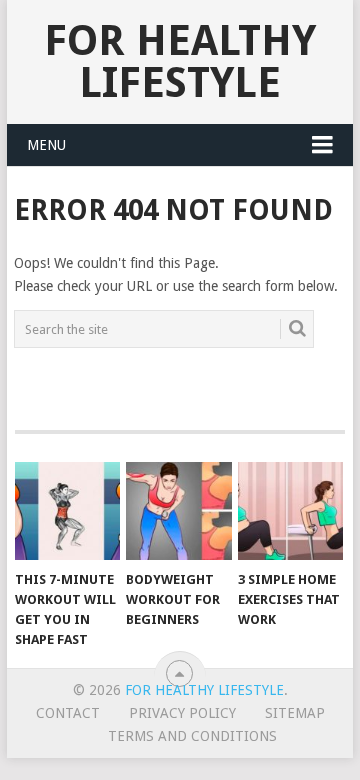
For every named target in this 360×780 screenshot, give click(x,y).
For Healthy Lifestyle (180, 61)
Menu (46, 145)
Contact (68, 713)
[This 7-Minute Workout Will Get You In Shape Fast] (67, 511)
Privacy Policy (182, 713)
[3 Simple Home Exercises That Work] (290, 511)
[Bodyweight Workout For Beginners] (178, 511)
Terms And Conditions (192, 736)
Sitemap (295, 713)
